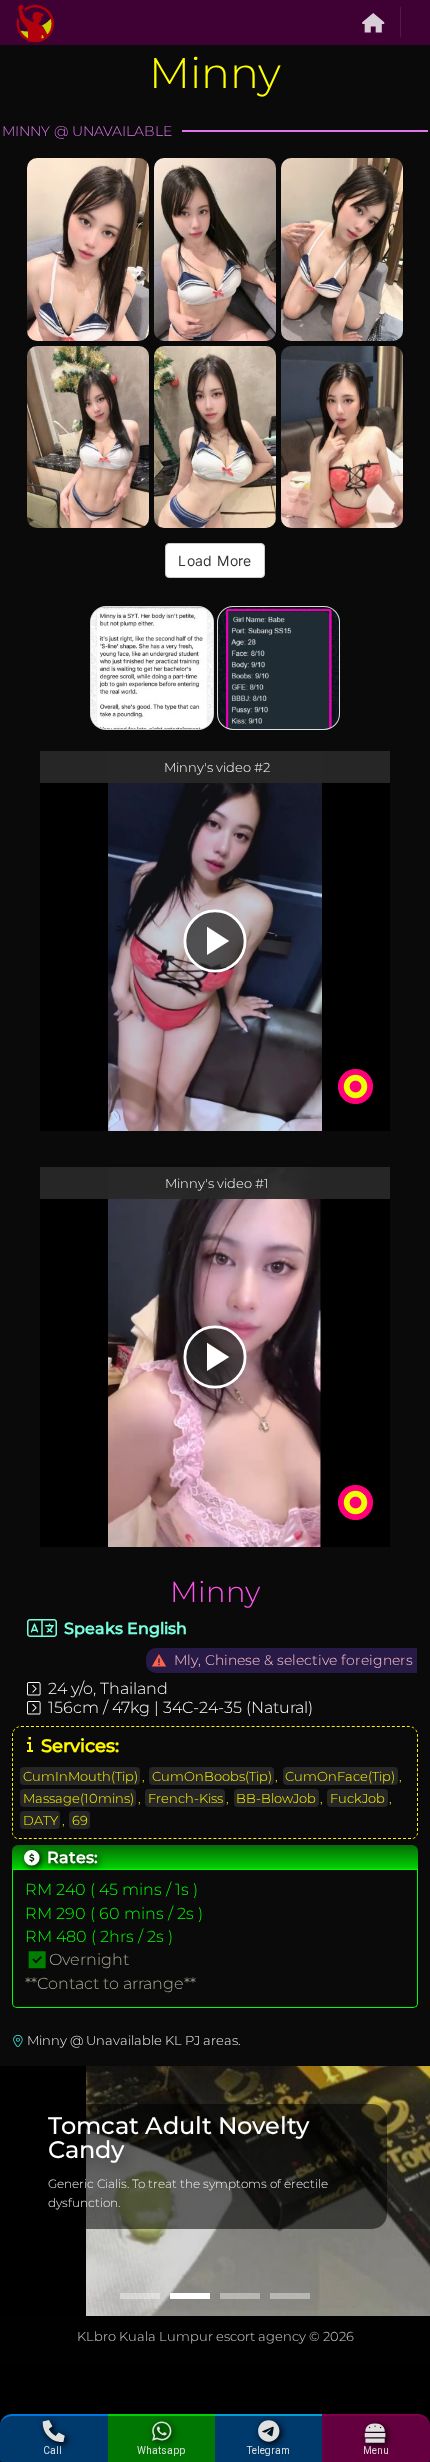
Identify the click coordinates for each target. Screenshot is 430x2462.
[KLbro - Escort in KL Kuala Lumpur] (35, 23)
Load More (215, 560)
